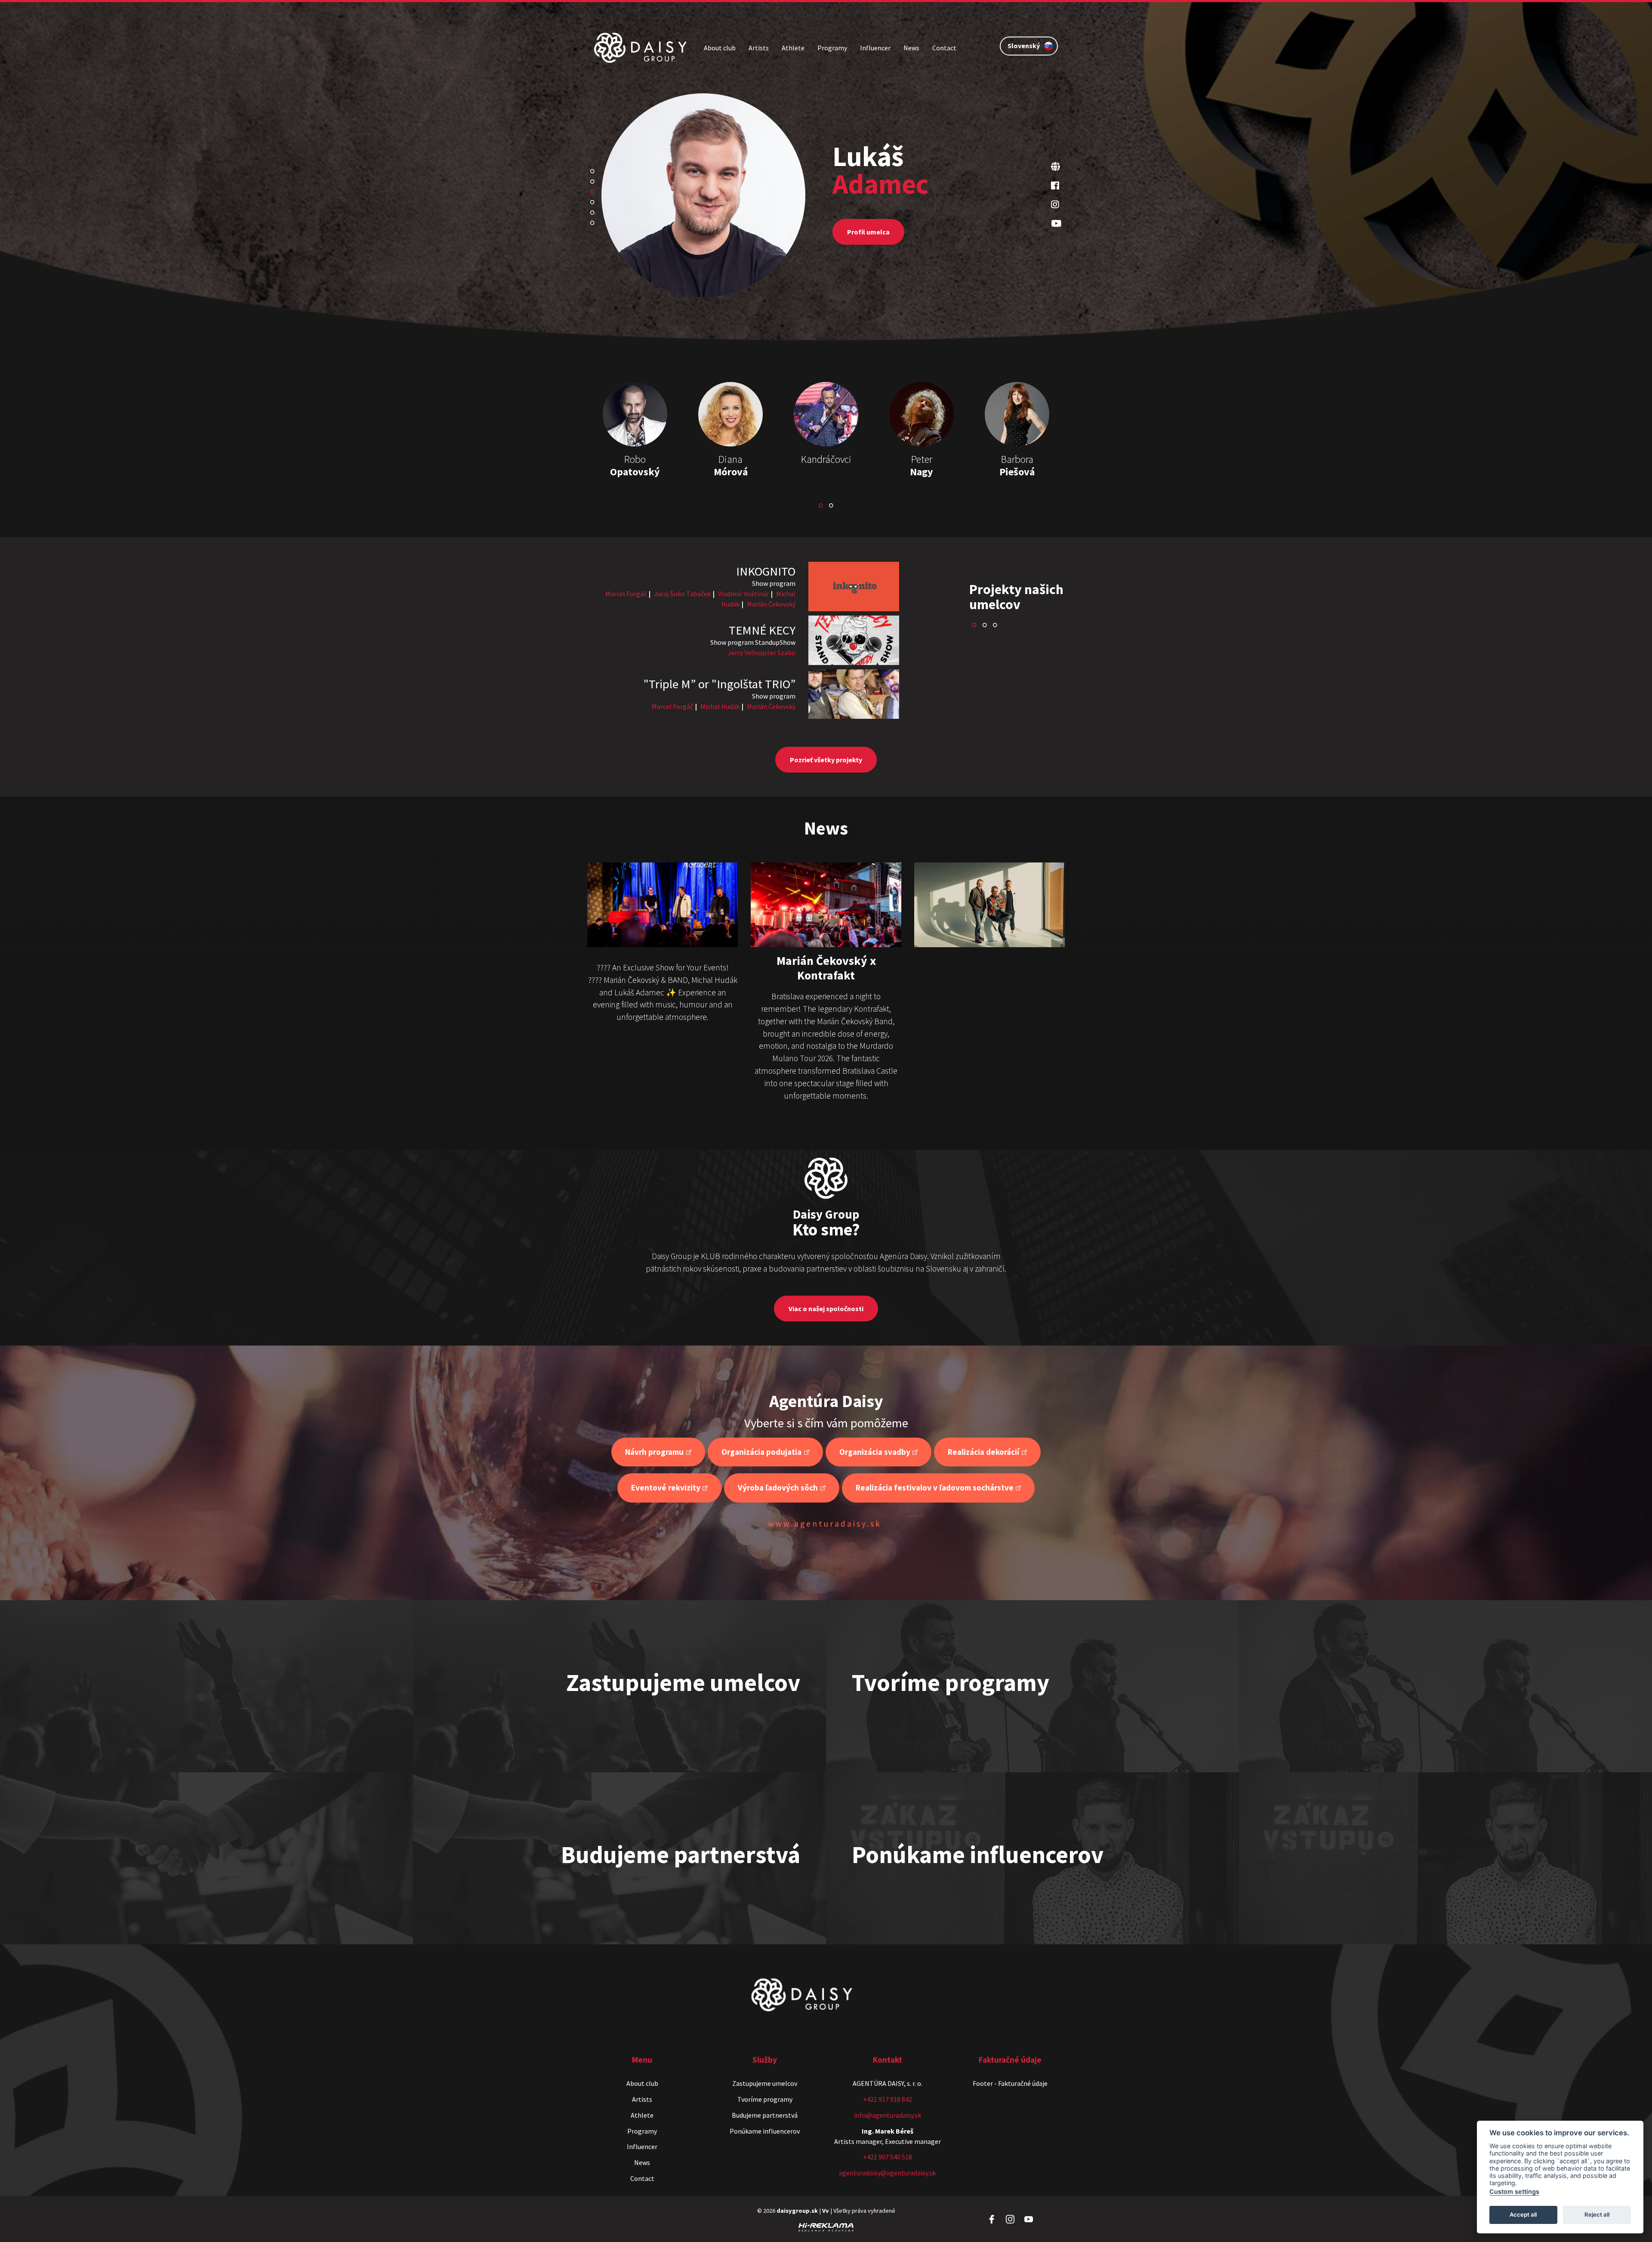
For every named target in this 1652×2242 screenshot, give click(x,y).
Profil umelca (868, 243)
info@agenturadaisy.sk (888, 2115)
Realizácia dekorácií (983, 1452)
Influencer (875, 48)
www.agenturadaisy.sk (825, 1524)
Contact (944, 48)
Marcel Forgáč (626, 594)
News (911, 48)
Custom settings (1514, 2191)
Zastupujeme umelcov (765, 2083)
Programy (832, 48)
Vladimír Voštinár (743, 594)
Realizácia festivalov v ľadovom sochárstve (935, 1487)
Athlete (793, 48)
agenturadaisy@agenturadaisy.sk (887, 2173)
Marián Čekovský (771, 604)
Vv (826, 2211)
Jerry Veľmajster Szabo (762, 653)
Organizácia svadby (875, 1452)
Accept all (1523, 2214)
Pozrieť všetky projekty (826, 760)
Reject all (1597, 2214)
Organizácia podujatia (761, 1452)
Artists (759, 48)
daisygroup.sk (797, 2211)
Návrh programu (654, 1452)
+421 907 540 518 (888, 2157)
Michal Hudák (720, 706)
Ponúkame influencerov (765, 2131)
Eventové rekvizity (666, 1487)
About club (720, 48)
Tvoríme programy (765, 2099)
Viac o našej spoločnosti (826, 1309)
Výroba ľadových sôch (778, 1487)
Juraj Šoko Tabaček (682, 594)
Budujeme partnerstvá (765, 2115)
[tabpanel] (826, 217)
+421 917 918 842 (888, 2099)
